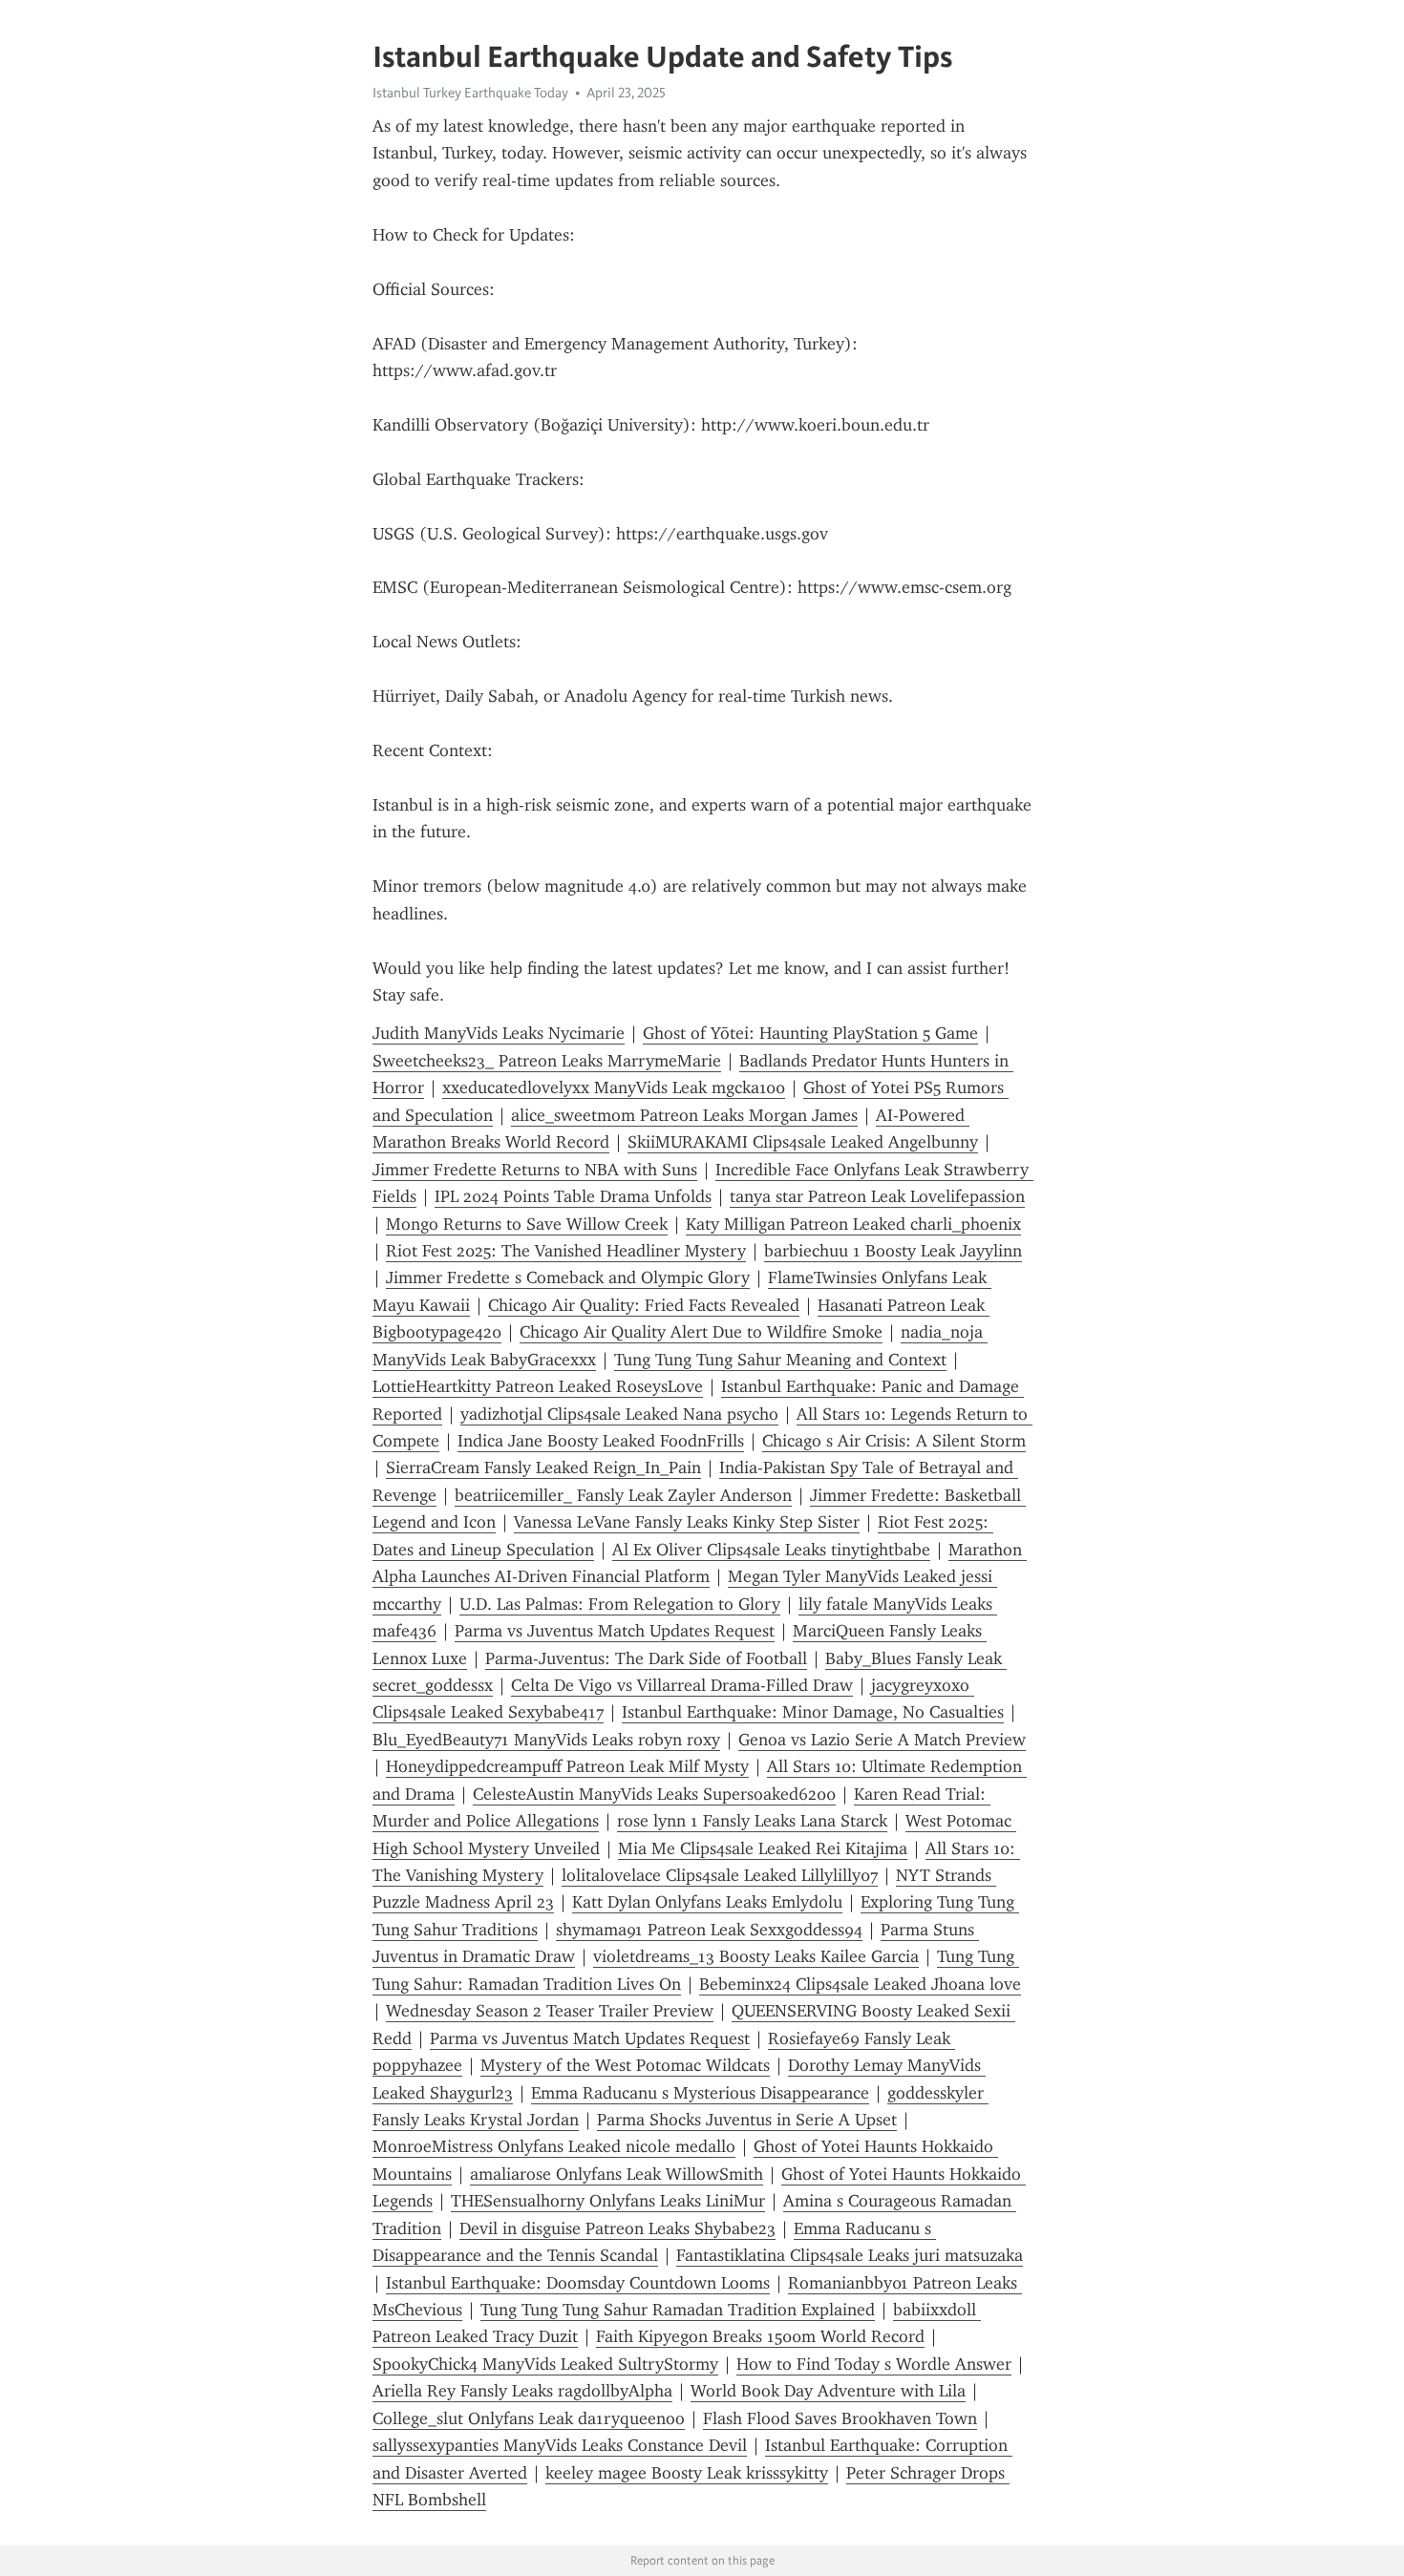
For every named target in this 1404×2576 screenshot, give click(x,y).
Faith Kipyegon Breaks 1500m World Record (760, 2336)
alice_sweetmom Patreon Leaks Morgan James (684, 1115)
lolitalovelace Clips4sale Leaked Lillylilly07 (720, 1875)
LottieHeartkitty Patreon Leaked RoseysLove (538, 1386)
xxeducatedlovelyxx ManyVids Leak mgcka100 (614, 1087)
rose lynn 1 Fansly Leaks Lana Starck (752, 1821)
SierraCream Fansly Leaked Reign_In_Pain (543, 1467)
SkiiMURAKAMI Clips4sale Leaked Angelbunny (803, 1142)
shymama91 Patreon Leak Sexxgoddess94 (709, 1930)
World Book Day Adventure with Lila (828, 2391)
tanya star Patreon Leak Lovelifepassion (877, 1196)
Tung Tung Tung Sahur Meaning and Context (780, 1360)
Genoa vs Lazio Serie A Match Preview (882, 1740)
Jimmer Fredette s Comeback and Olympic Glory (568, 1277)
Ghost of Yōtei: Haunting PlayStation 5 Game (810, 1033)
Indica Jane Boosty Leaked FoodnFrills (601, 1441)
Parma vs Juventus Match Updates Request (615, 1631)
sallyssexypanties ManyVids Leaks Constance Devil (560, 2445)
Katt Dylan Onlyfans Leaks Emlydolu (707, 1902)
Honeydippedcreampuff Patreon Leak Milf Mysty (567, 1766)
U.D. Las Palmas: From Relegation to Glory (620, 1604)
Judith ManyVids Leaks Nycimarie (499, 1033)
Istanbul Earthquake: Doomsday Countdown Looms (578, 2283)
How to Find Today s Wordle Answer (874, 2364)
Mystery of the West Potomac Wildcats (625, 2065)
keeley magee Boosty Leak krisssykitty (687, 2473)
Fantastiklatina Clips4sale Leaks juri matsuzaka (850, 2255)
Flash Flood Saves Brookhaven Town (840, 2418)
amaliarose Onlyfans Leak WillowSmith (617, 2174)
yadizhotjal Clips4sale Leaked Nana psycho (619, 1414)
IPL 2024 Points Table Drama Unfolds (573, 1196)
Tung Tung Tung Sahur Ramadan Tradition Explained (678, 2310)
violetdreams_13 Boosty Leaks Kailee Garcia (756, 1956)
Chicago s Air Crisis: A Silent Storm (894, 1441)
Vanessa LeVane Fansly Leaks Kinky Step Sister (687, 1522)
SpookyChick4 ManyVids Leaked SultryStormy (545, 2364)
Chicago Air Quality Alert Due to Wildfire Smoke (701, 1332)
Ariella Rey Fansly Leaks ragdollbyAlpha (522, 2391)
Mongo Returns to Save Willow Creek (527, 1224)
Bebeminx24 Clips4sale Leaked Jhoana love (860, 1984)
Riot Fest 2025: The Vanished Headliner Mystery (566, 1251)
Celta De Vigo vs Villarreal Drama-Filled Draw (682, 1685)
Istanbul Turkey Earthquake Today (470, 93)
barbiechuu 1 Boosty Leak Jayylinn (893, 1251)
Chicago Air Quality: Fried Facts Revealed (644, 1305)
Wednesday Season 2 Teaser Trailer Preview (550, 2011)
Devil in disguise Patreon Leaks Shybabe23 (617, 2228)
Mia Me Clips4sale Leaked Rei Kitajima (763, 1848)
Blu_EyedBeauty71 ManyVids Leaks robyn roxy (546, 1740)
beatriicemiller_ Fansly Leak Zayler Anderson (623, 1495)
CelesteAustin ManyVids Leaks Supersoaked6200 (654, 1794)
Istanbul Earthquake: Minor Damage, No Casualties (813, 1712)
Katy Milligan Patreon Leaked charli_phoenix (853, 1224)
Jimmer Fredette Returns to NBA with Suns (535, 1170)
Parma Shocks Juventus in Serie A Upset (747, 2120)
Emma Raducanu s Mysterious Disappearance (700, 2093)
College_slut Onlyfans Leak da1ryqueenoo (529, 2418)
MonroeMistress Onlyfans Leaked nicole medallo (554, 2146)
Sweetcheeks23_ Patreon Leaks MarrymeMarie (547, 1061)
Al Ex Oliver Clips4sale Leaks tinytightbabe (771, 1550)
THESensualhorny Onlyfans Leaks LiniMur (608, 2201)
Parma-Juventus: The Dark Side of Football (646, 1658)
